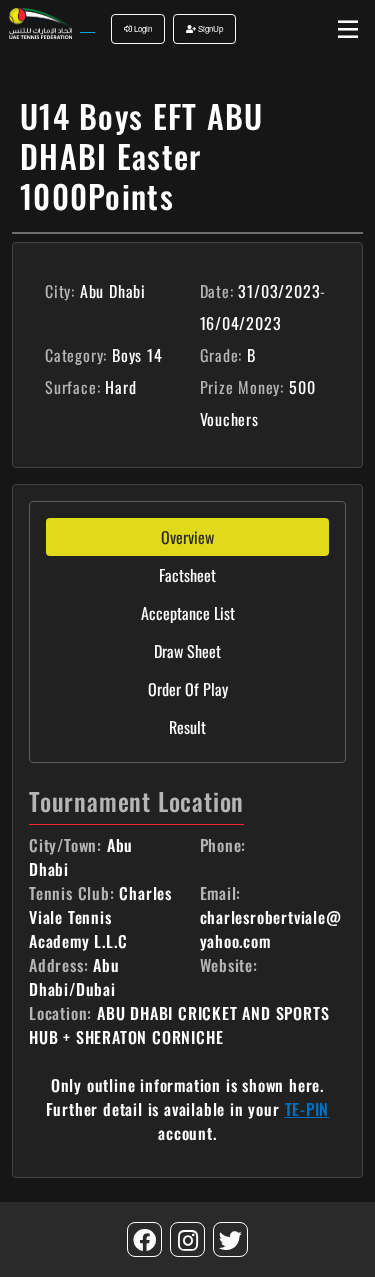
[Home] (40, 21)
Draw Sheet (187, 651)
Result (187, 727)
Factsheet (187, 575)
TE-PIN (307, 1109)
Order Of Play (188, 689)
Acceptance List (188, 613)
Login (142, 28)
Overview (187, 537)
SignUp (209, 28)
